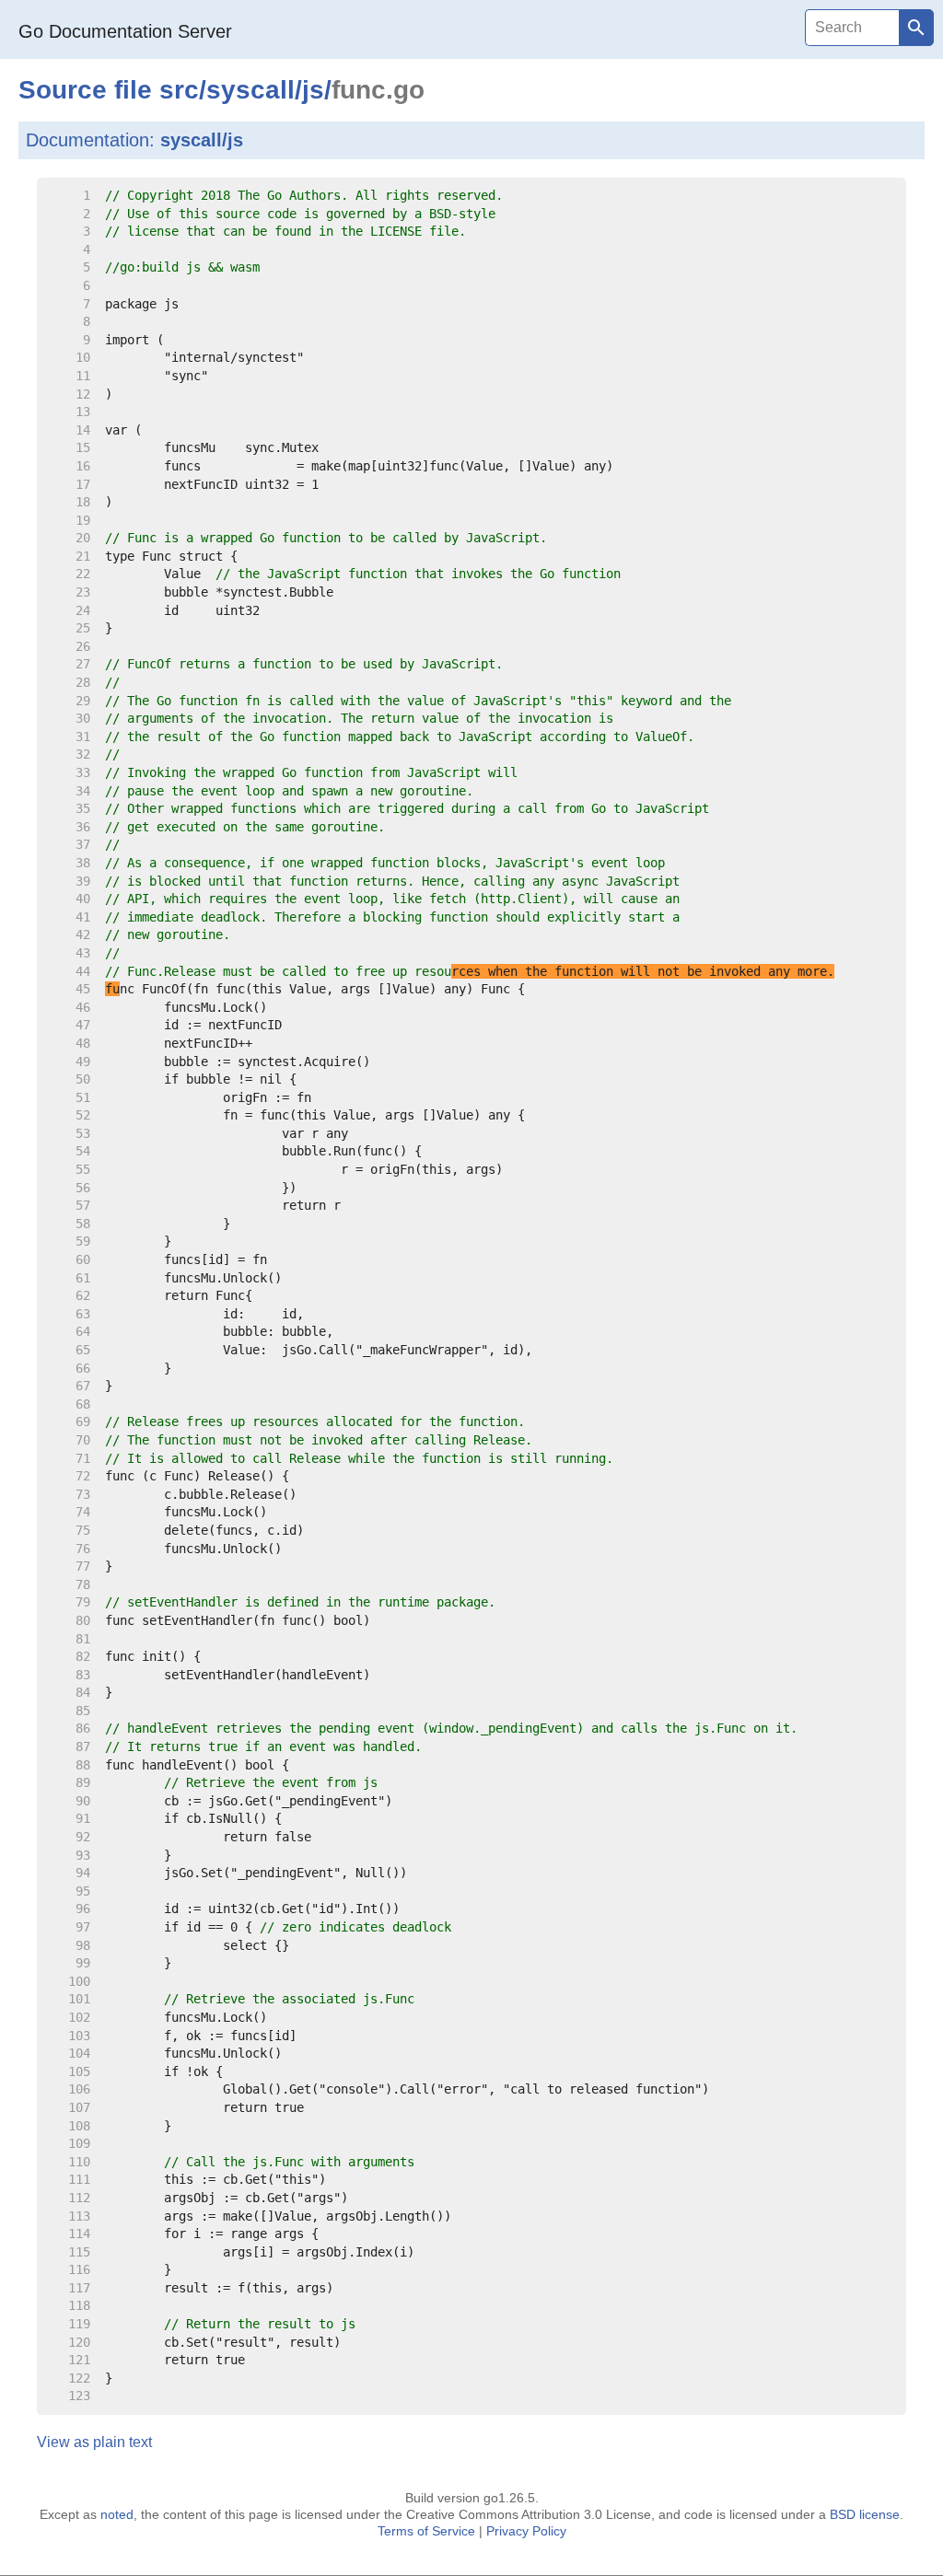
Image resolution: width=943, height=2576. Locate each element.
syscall (250, 90)
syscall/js (202, 140)
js (313, 90)
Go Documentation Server (125, 31)
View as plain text (94, 2442)
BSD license (865, 2514)
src (179, 90)
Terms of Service (426, 2531)
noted (117, 2514)
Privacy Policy (526, 2531)
